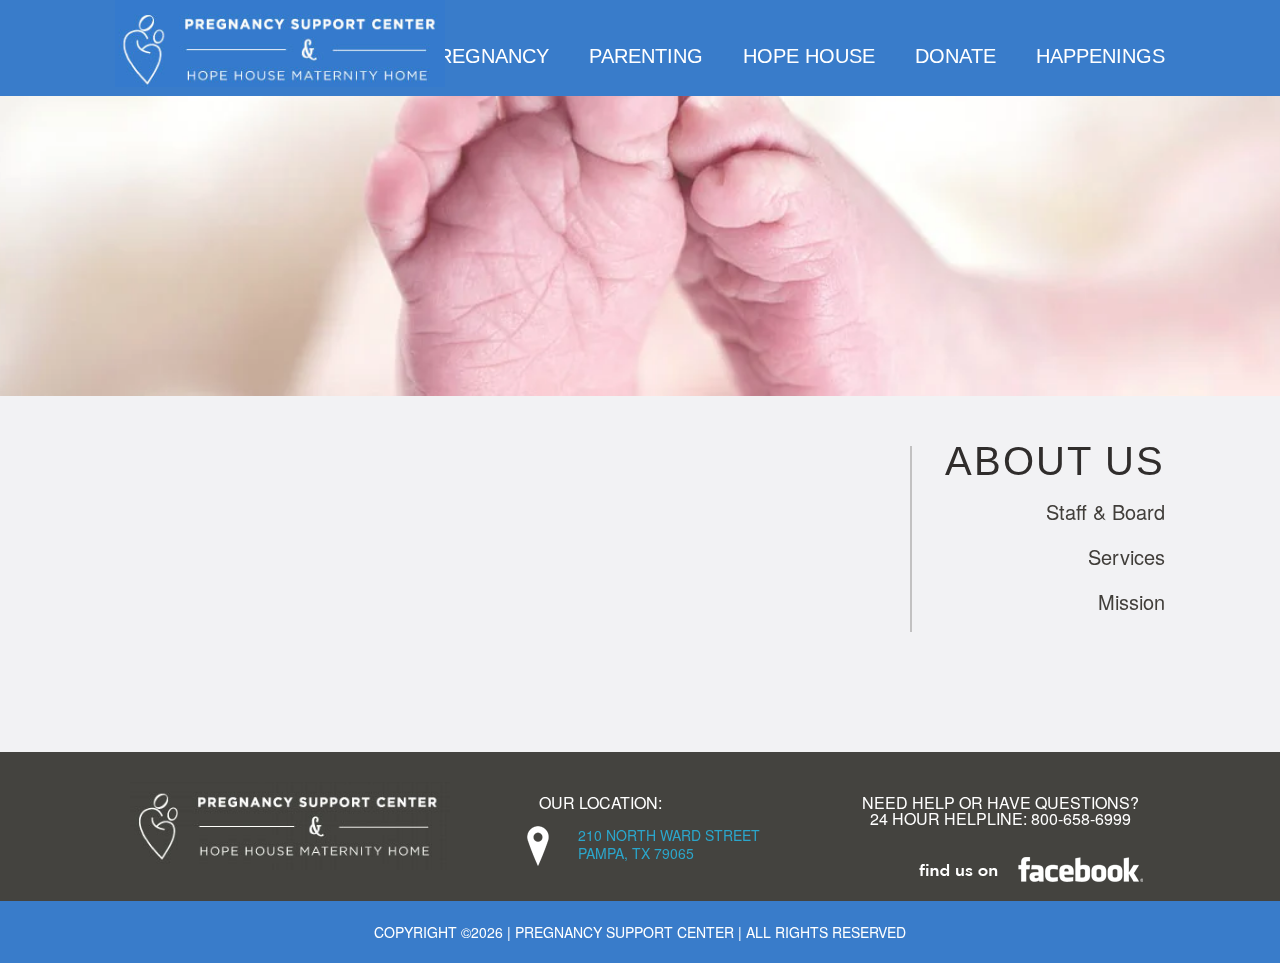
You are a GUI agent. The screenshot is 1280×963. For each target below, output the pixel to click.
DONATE (955, 56)
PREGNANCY (487, 56)
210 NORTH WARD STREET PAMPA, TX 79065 (669, 844)
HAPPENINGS (1100, 56)
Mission (1131, 601)
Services (1126, 556)
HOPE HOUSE (809, 56)
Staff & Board (1105, 511)
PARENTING (646, 56)
